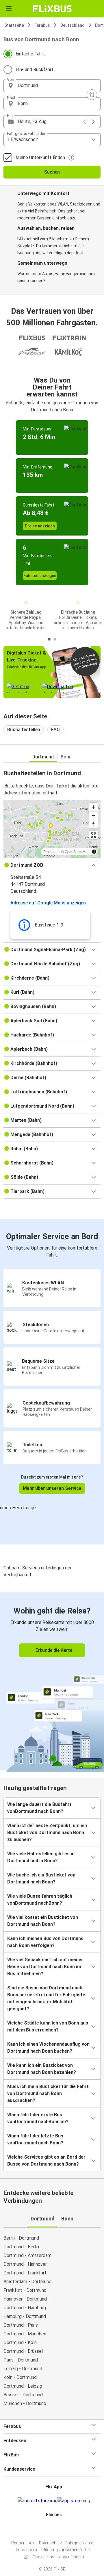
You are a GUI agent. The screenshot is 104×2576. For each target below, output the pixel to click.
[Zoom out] (93, 815)
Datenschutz (50, 2543)
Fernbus (42, 25)
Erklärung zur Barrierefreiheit (66, 2550)
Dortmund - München (25, 2334)
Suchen (52, 172)
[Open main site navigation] (9, 9)
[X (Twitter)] (56, 2529)
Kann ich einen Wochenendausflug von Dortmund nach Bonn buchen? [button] (48, 2048)
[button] (52, 86)
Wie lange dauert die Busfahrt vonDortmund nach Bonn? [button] (39, 1808)
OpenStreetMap (77, 851)
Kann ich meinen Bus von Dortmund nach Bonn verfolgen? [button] (45, 1942)
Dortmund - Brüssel (23, 2351)
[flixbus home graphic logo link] (52, 9)
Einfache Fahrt (30, 54)
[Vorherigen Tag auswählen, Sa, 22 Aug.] (85, 122)
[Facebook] (49, 2529)
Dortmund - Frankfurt (25, 2273)
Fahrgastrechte (79, 2543)
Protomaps (52, 851)
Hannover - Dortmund (25, 2299)
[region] (52, 829)
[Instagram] (51, 2529)
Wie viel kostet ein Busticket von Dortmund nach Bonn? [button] (43, 1921)
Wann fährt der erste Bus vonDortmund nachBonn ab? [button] (38, 2118)
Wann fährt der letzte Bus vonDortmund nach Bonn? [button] (35, 2139)
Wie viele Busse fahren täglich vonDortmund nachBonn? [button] (40, 1900)
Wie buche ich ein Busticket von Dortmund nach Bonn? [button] (41, 1878)
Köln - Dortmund (20, 2377)
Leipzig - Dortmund (23, 2369)
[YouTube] (53, 2529)
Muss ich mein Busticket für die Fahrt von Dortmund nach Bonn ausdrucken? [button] (48, 2093)
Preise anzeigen (40, 526)
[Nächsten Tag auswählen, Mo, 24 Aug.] (93, 122)
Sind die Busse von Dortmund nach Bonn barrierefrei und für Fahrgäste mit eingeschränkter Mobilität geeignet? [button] (46, 1998)
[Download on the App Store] (74, 2501)
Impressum (26, 2550)
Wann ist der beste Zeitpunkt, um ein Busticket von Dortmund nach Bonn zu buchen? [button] (47, 1833)
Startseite (14, 25)
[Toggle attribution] (94, 852)
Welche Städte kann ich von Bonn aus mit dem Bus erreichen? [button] (48, 2026)
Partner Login (23, 2543)
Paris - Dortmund (21, 2360)
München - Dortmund (25, 2403)
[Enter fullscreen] (93, 835)
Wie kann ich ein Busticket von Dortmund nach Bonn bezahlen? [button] (42, 2069)
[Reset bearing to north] (93, 824)
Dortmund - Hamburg (25, 2308)
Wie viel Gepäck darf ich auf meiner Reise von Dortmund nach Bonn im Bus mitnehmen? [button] (45, 1967)
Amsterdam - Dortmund (27, 2282)
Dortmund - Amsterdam (27, 2255)
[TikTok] (58, 2529)
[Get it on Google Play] (38, 2501)
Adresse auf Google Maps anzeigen (48, 903)
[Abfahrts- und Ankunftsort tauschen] (92, 95)
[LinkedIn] (55, 2529)
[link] (52, 1681)
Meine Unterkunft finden (40, 157)
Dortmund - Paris (21, 2325)
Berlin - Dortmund (21, 2238)
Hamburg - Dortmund (25, 2316)
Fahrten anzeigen (40, 576)
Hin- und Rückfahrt (35, 70)
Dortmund (43, 757)
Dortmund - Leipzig (23, 2386)
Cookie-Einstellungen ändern (58, 2557)
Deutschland (73, 25)
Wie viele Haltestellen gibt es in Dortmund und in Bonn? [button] (41, 1857)
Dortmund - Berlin (21, 2247)
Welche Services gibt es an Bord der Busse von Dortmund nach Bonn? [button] (46, 2161)
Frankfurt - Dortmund (25, 2290)
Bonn (66, 757)
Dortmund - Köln (20, 2342)
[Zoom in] (93, 807)
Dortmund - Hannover (25, 2264)
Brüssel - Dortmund (23, 2395)
